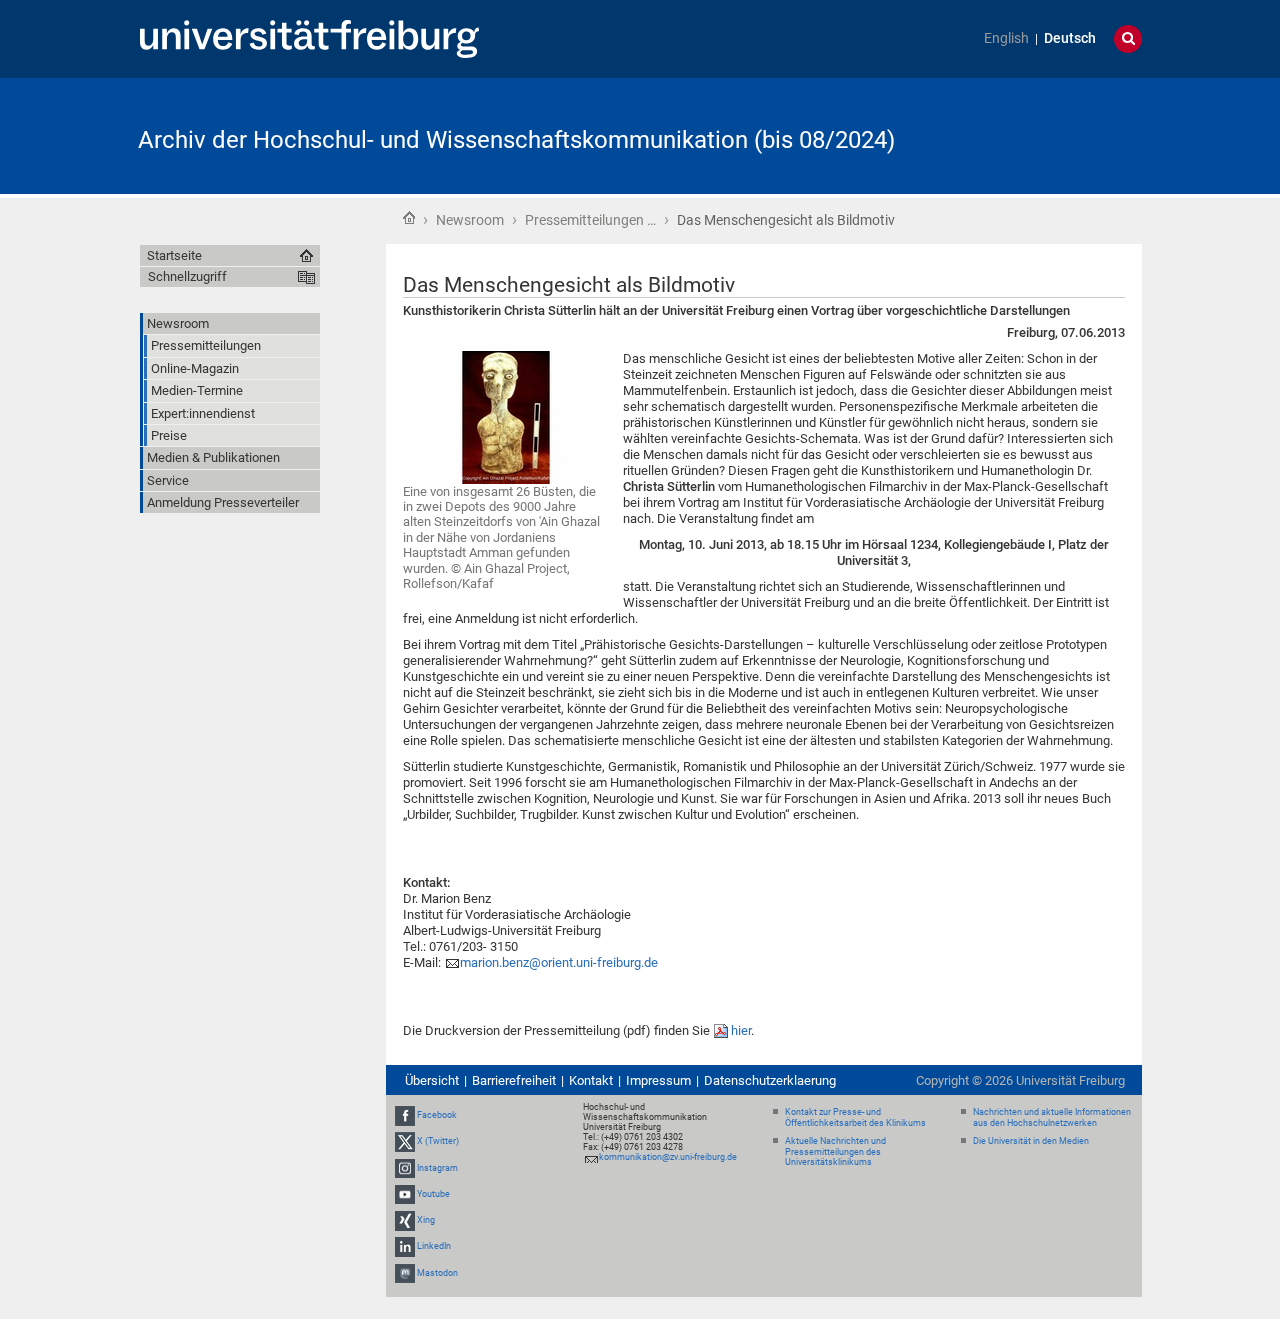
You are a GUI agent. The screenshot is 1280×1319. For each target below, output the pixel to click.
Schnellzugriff (187, 276)
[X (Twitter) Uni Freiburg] (405, 1142)
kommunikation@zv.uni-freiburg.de (668, 1157)
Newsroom (470, 220)
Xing (426, 1220)
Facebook (437, 1115)
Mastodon (437, 1273)
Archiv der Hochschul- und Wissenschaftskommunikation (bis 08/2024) (516, 140)
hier (741, 1030)
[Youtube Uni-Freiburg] (405, 1194)
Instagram (437, 1168)
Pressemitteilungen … (590, 220)
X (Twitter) (438, 1142)
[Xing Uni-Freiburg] (405, 1220)
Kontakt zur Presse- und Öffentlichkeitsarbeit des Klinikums (855, 1117)
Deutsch (1070, 38)
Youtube (433, 1194)
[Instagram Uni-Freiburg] (405, 1168)
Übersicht (432, 1080)
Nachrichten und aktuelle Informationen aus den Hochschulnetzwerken (1052, 1117)
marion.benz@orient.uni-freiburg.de (559, 962)
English (1006, 38)
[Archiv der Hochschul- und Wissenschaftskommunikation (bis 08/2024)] (1044, 134)
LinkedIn (434, 1246)
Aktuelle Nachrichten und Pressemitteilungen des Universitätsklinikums (835, 1152)
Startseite (409, 218)
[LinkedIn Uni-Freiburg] (405, 1246)
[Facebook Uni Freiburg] (405, 1115)
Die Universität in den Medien (1031, 1141)
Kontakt (591, 1080)
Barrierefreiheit (514, 1080)
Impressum (658, 1080)
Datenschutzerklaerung (770, 1080)
